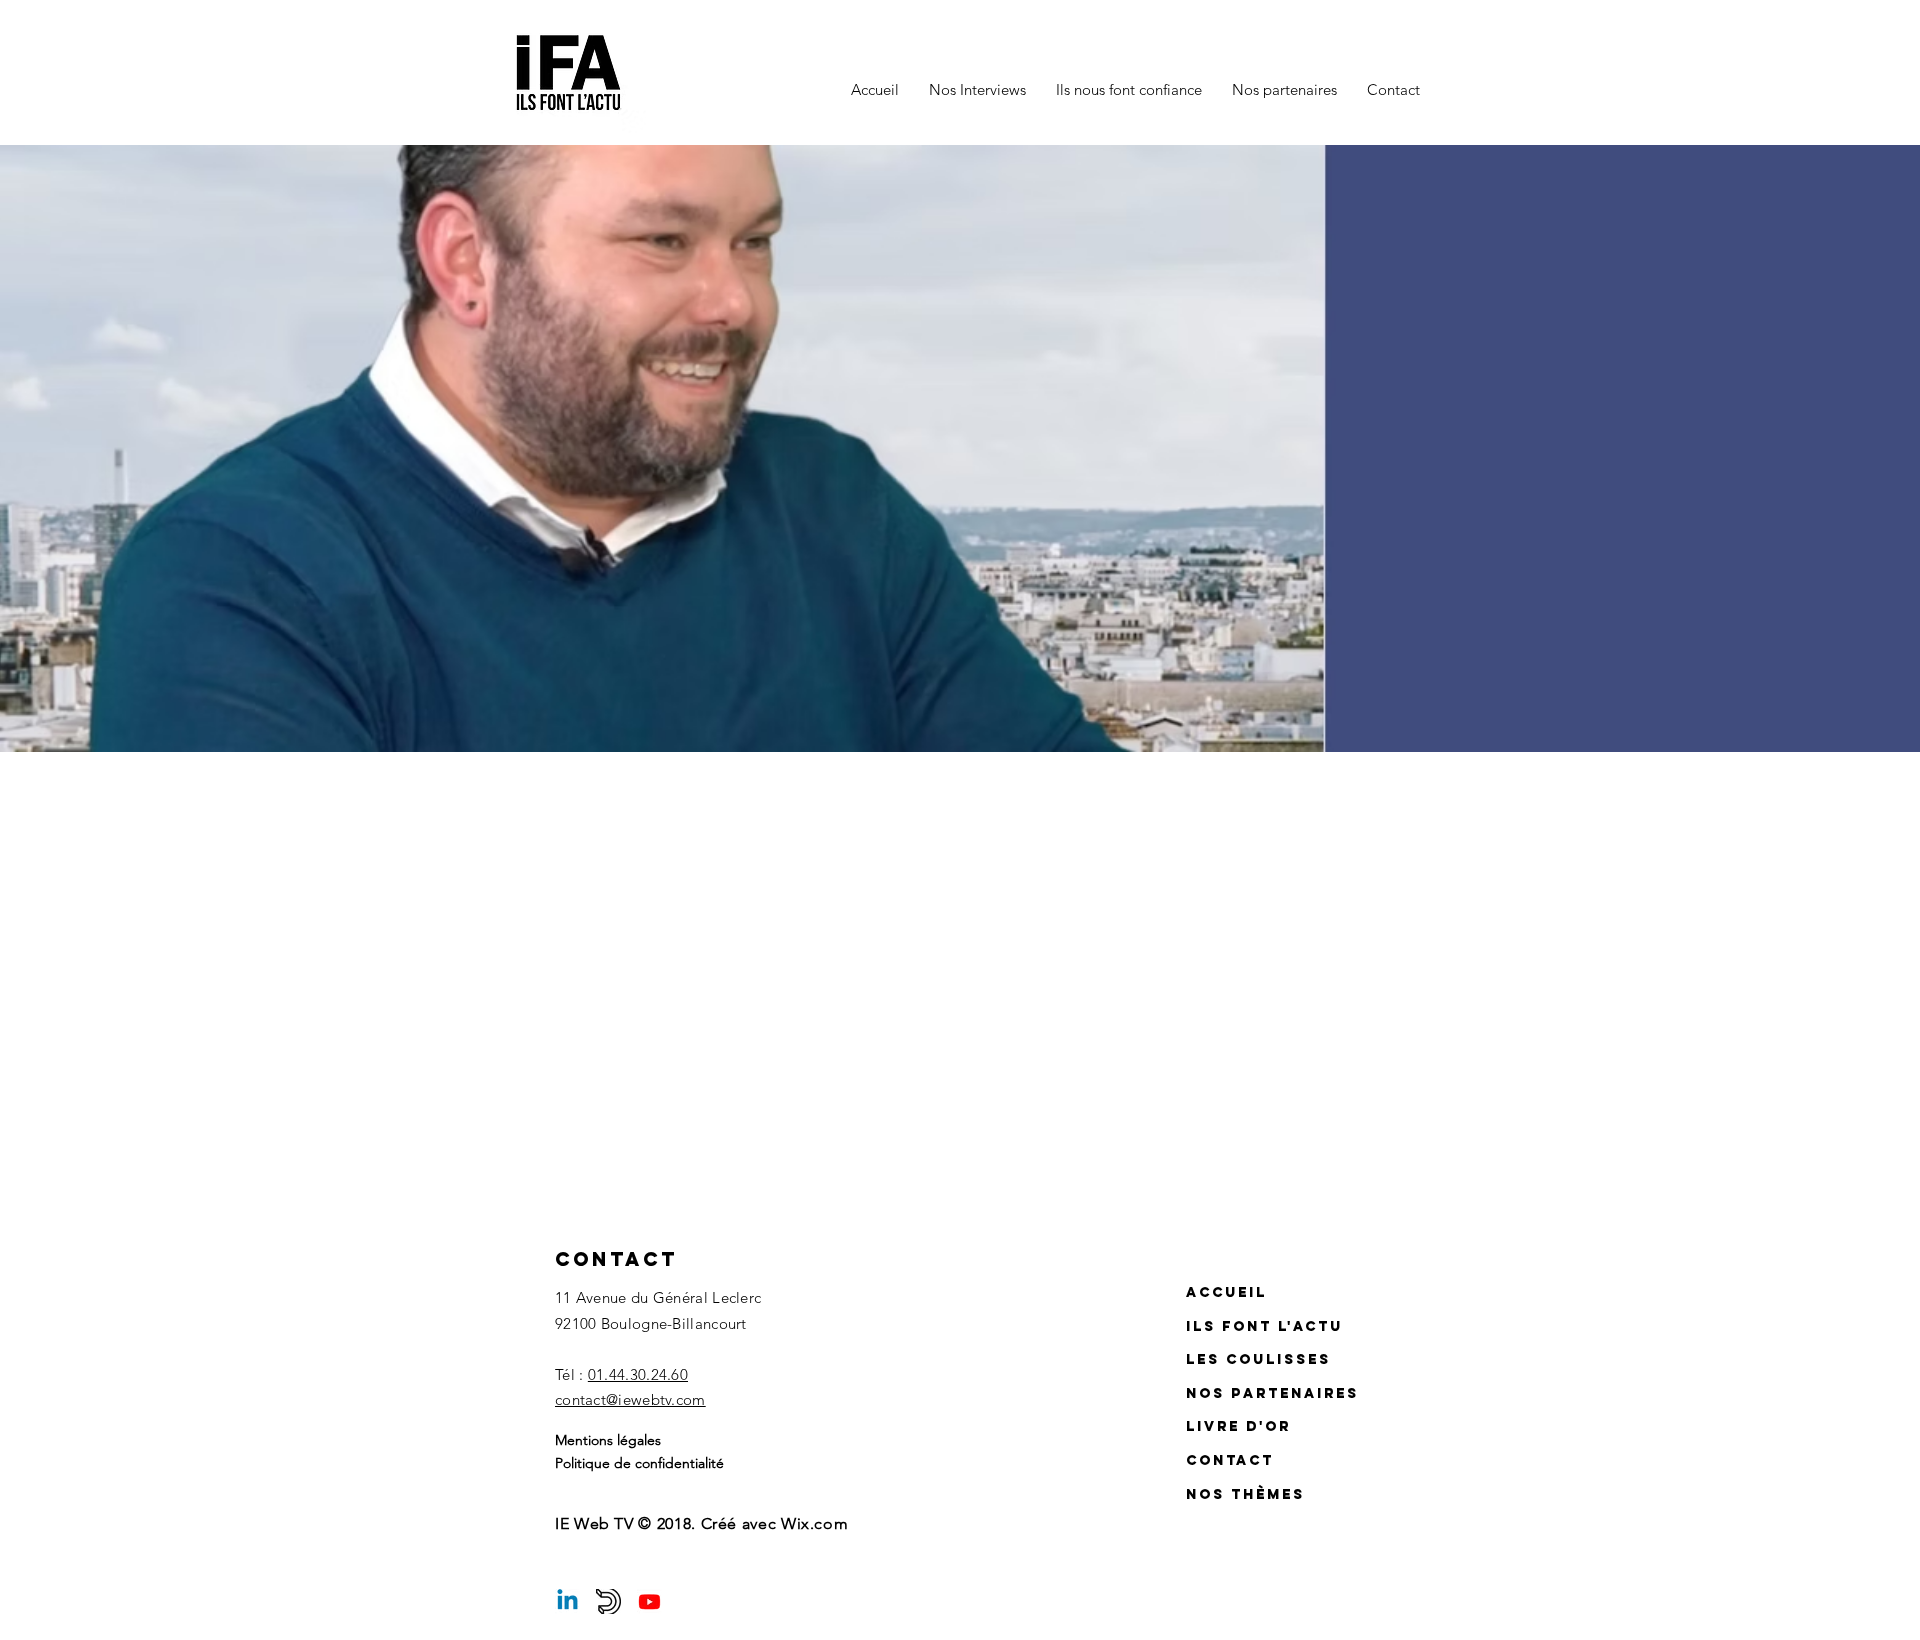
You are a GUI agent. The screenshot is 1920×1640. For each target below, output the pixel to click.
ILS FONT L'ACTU (1264, 1326)
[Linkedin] (567, 1601)
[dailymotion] (608, 1601)
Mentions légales (608, 1440)
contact (1230, 1460)
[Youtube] (649, 1601)
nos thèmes (1245, 1494)
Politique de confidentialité (639, 1463)
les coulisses (1258, 1359)
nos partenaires (1272, 1393)
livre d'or (1238, 1426)
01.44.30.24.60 (638, 1374)
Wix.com (814, 1523)
